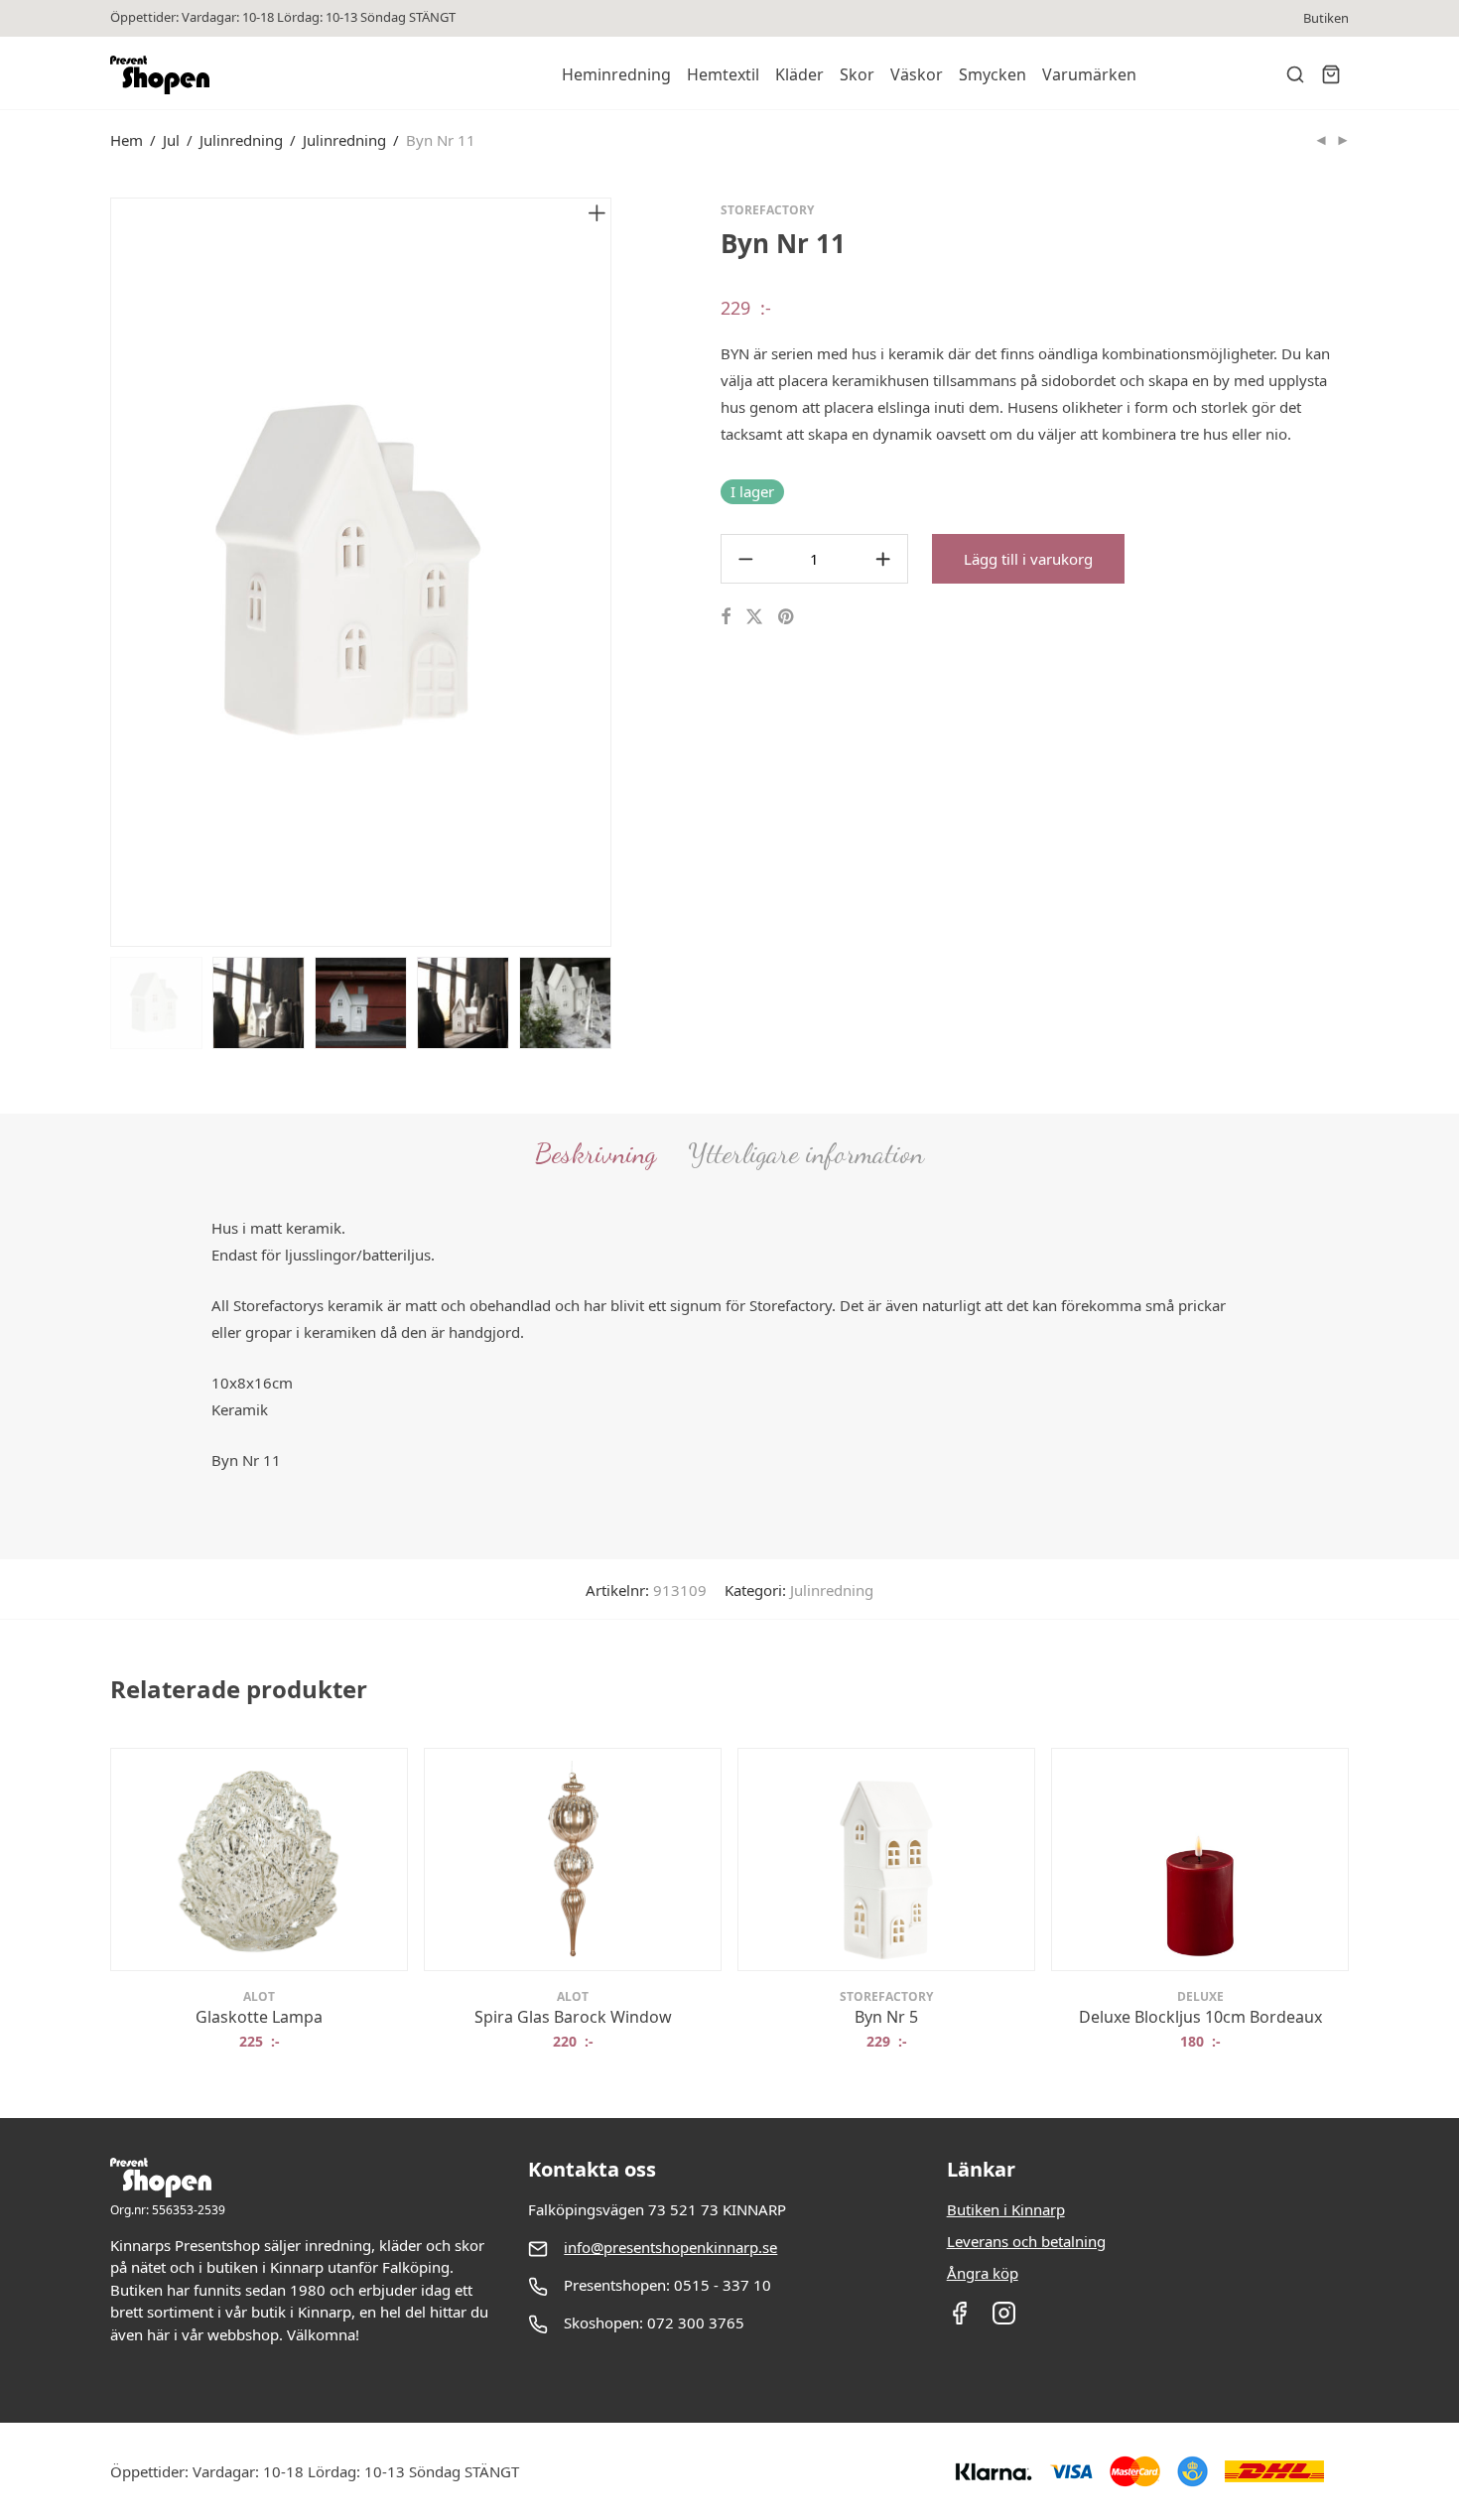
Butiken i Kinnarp (1006, 2209)
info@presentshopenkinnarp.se (670, 2247)
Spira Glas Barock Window (573, 2017)
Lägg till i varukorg (1028, 559)
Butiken (1326, 18)
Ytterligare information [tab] (806, 1153)
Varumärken (1089, 74)
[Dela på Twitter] (754, 617)
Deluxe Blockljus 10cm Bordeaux (1200, 2017)
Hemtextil (723, 74)
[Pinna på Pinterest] (787, 617)
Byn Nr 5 (886, 2017)
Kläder (799, 74)
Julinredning (241, 140)
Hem (127, 140)
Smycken (993, 74)
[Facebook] (959, 2320)
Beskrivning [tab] (596, 1153)
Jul (171, 140)
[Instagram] (1004, 2320)
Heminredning (616, 74)
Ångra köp (983, 2273)
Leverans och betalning (1026, 2241)
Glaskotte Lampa (259, 2017)
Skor (857, 74)
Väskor (917, 74)
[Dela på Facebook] (726, 617)
